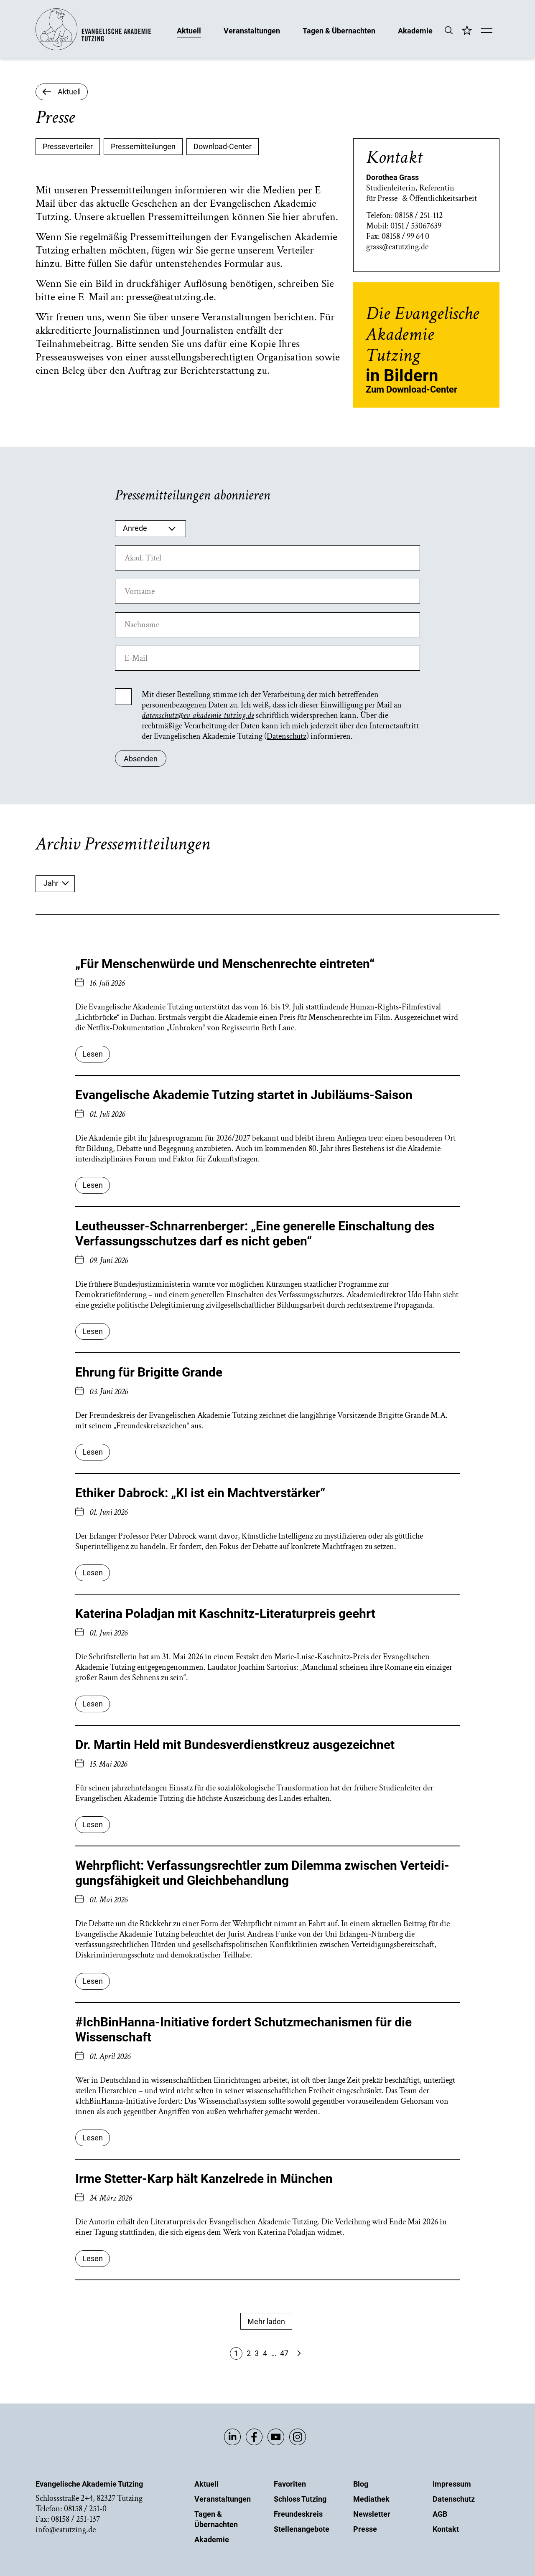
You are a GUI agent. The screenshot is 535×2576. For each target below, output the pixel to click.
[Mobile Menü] (487, 31)
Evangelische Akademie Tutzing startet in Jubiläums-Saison (244, 1095)
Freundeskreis (298, 2514)
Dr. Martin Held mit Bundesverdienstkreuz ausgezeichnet (235, 1745)
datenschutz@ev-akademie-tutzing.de (198, 715)
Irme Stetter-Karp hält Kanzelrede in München (204, 2179)
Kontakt (446, 2529)
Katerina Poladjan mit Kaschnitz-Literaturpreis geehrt (225, 1614)
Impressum (452, 2484)
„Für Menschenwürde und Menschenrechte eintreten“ (225, 964)
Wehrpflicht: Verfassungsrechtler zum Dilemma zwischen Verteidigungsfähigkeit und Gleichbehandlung (262, 1873)
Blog (361, 2484)
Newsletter (372, 2514)
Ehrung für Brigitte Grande (149, 1372)
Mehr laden (266, 2321)
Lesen (93, 1054)
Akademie (415, 30)
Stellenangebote (302, 2529)
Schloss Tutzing (300, 2499)
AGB (440, 2514)
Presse (365, 2529)
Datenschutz (287, 736)
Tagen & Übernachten (339, 30)
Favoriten (290, 2484)
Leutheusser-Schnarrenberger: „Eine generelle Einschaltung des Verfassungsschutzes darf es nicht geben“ (255, 1233)
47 (284, 2353)
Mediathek (371, 2499)
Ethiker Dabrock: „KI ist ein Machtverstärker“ (200, 1493)
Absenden (141, 759)
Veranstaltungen (252, 30)
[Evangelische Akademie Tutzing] (93, 48)
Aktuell (189, 30)
